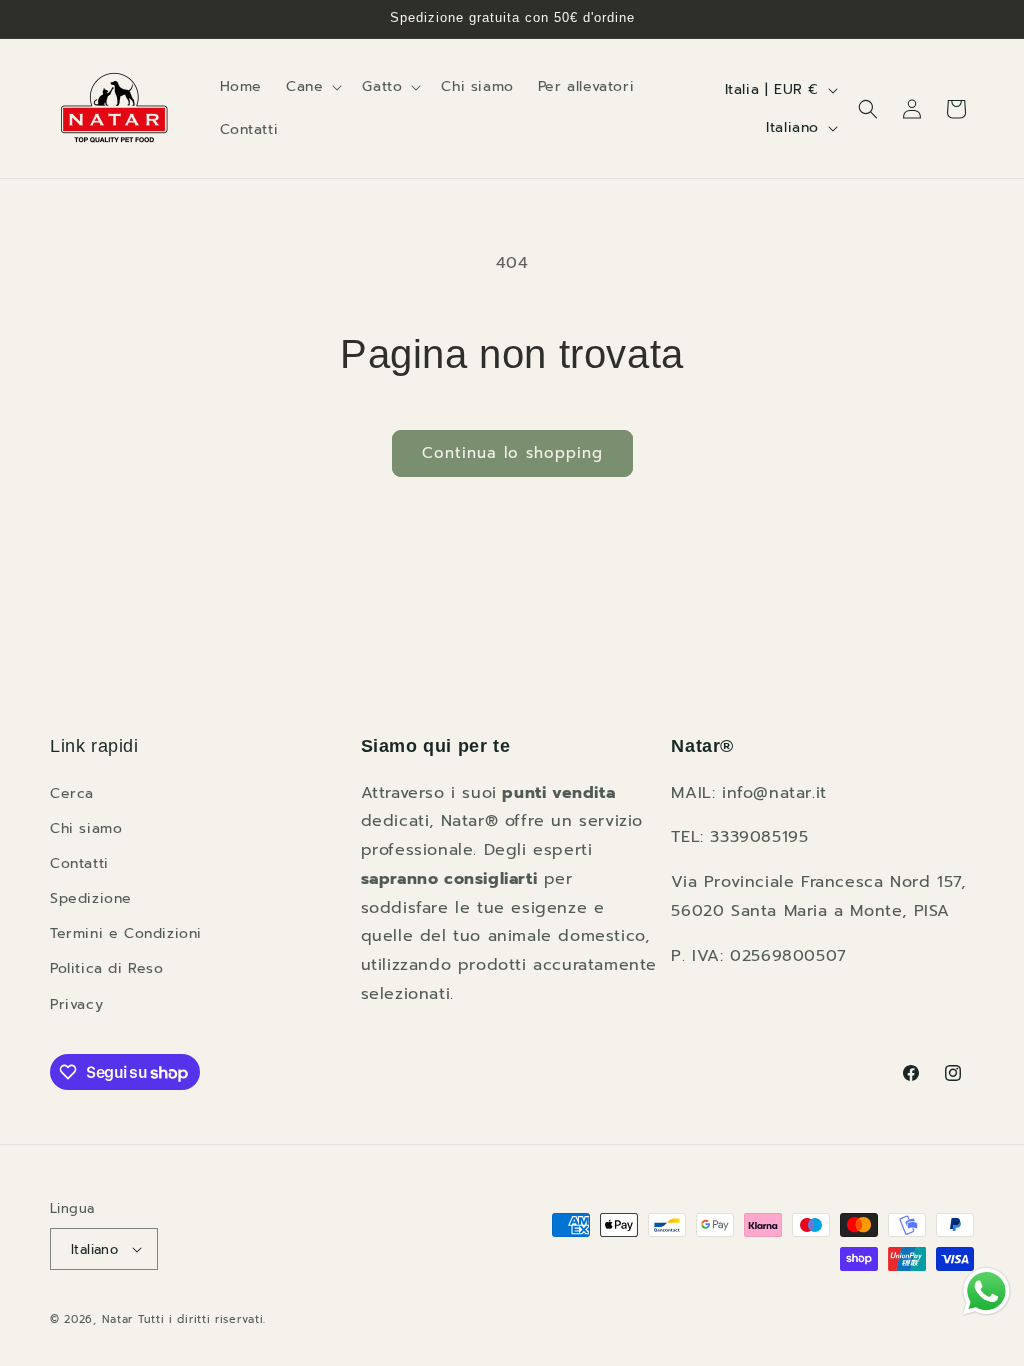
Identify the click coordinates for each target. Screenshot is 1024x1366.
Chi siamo (86, 828)
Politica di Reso (107, 968)
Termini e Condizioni (126, 933)
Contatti (79, 863)
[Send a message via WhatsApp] (986, 1291)
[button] (312, 87)
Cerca (72, 793)
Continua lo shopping (512, 453)
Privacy (76, 1004)
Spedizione (91, 898)
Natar (118, 1319)
